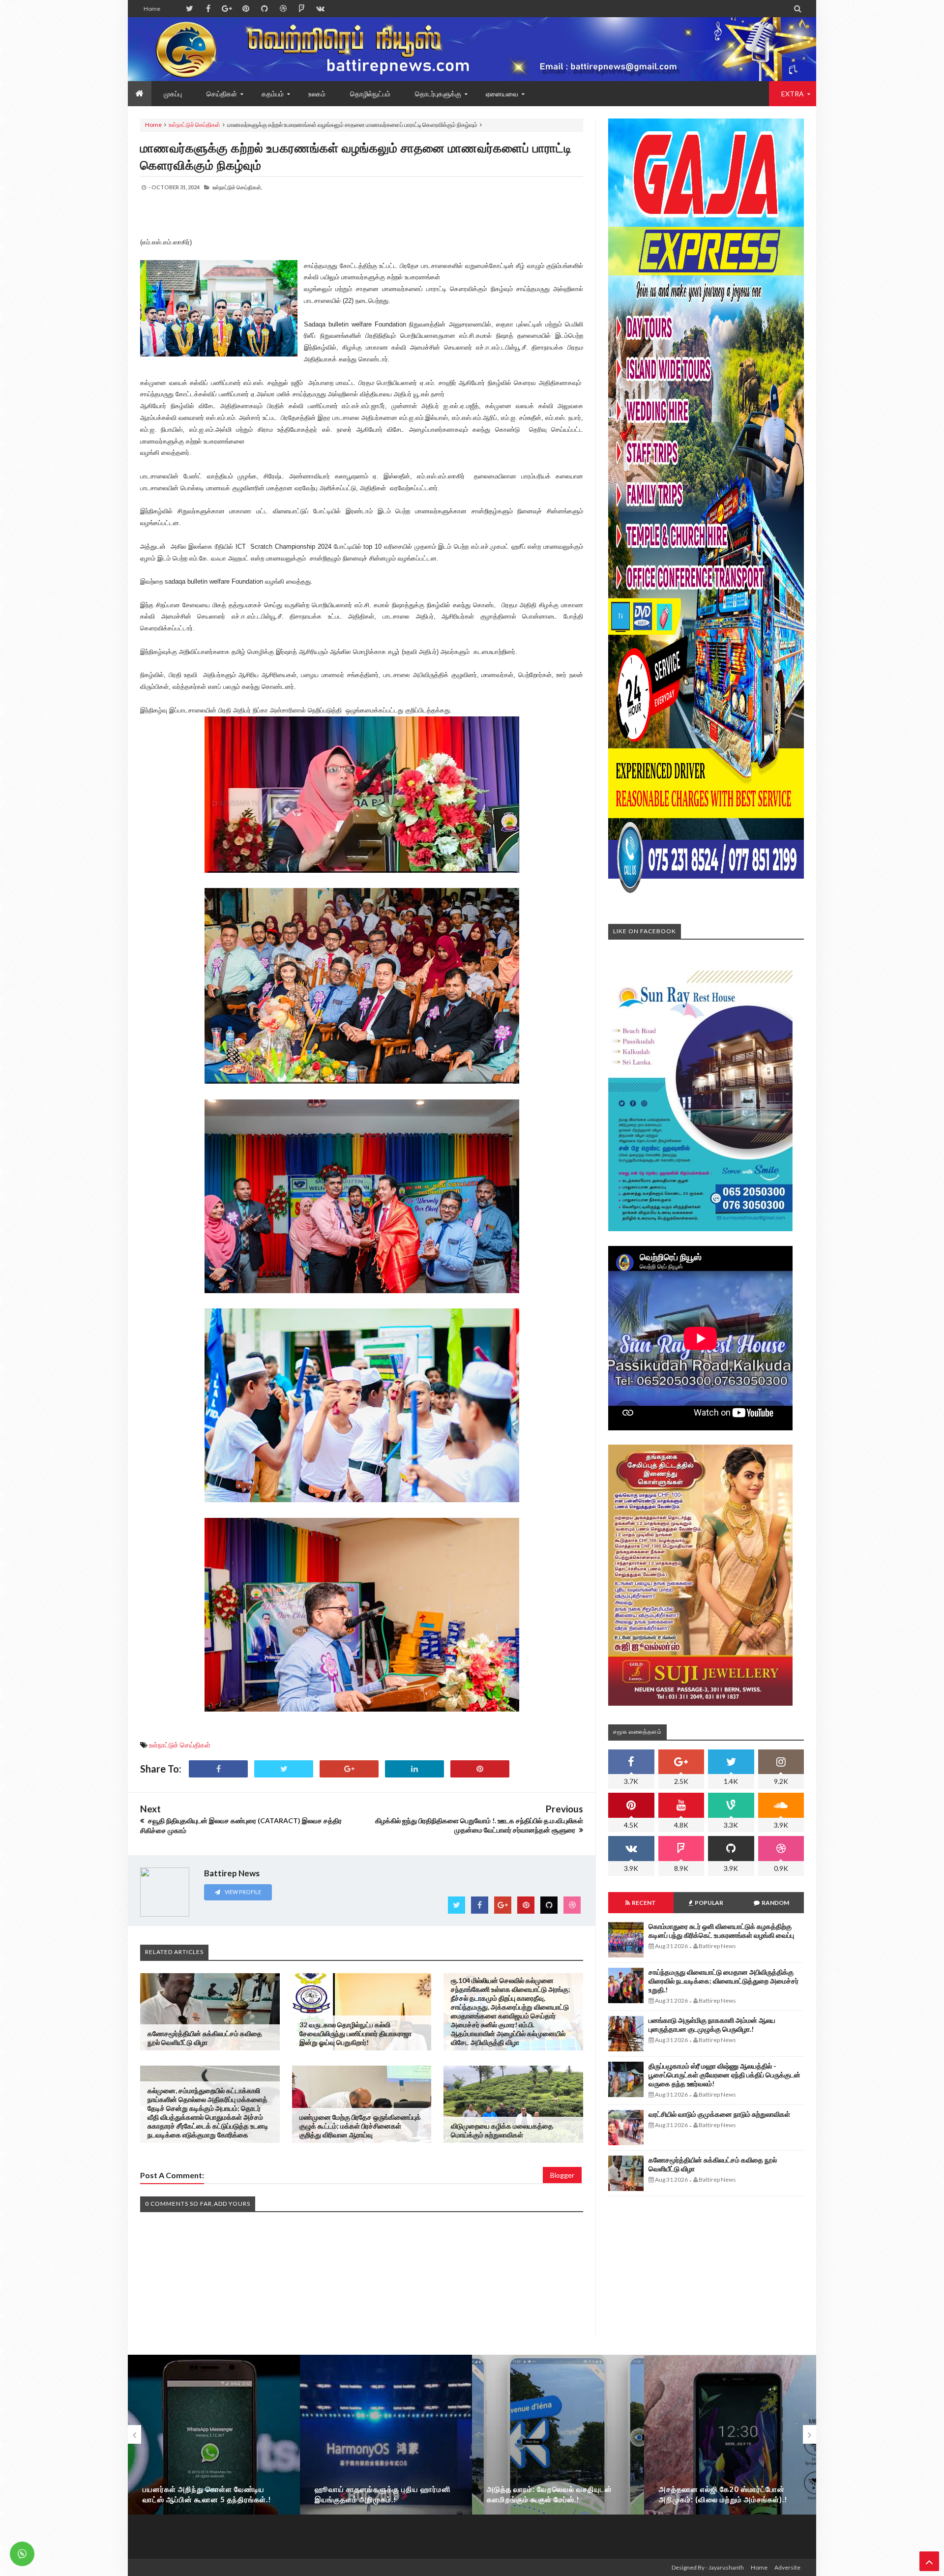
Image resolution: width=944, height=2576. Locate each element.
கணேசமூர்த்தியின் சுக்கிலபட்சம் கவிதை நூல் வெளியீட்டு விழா (205, 2038)
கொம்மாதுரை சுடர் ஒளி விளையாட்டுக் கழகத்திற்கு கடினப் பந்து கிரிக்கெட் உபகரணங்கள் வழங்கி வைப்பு (721, 1931)
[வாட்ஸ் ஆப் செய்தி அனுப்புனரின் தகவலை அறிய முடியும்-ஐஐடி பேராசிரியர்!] (730, 2453)
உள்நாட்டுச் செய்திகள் (194, 125)
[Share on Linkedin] (414, 1769)
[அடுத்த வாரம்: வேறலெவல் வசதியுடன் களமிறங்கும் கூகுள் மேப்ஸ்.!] (386, 2453)
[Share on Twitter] (284, 1769)
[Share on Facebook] (218, 1769)
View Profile (242, 1892)
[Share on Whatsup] (480, 1769)
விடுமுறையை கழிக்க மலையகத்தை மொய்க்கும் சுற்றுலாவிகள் (502, 2130)
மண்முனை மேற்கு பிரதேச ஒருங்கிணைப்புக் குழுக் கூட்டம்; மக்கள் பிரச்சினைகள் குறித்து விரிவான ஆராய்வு (360, 2126)
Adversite (787, 2567)
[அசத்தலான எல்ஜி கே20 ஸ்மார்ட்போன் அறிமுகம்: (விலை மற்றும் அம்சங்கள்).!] (558, 2453)
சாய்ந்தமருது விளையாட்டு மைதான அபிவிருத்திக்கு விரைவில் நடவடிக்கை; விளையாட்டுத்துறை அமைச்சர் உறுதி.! (723, 1981)
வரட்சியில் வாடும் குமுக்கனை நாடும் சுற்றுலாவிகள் (719, 2114)
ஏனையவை (502, 94)
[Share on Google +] (349, 1769)
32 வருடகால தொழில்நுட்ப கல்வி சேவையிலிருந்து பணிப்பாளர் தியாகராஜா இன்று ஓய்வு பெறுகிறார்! (355, 2033)
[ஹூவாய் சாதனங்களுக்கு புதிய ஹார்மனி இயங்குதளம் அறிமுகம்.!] (214, 2453)
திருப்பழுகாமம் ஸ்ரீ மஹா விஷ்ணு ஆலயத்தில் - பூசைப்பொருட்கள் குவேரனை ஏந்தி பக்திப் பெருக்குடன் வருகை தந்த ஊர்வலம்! (724, 2075)
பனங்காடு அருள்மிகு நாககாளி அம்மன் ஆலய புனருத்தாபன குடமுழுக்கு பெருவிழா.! (712, 2025)
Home (152, 9)
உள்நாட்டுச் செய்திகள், (237, 187)
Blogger (562, 2175)
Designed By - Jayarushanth (708, 2567)
